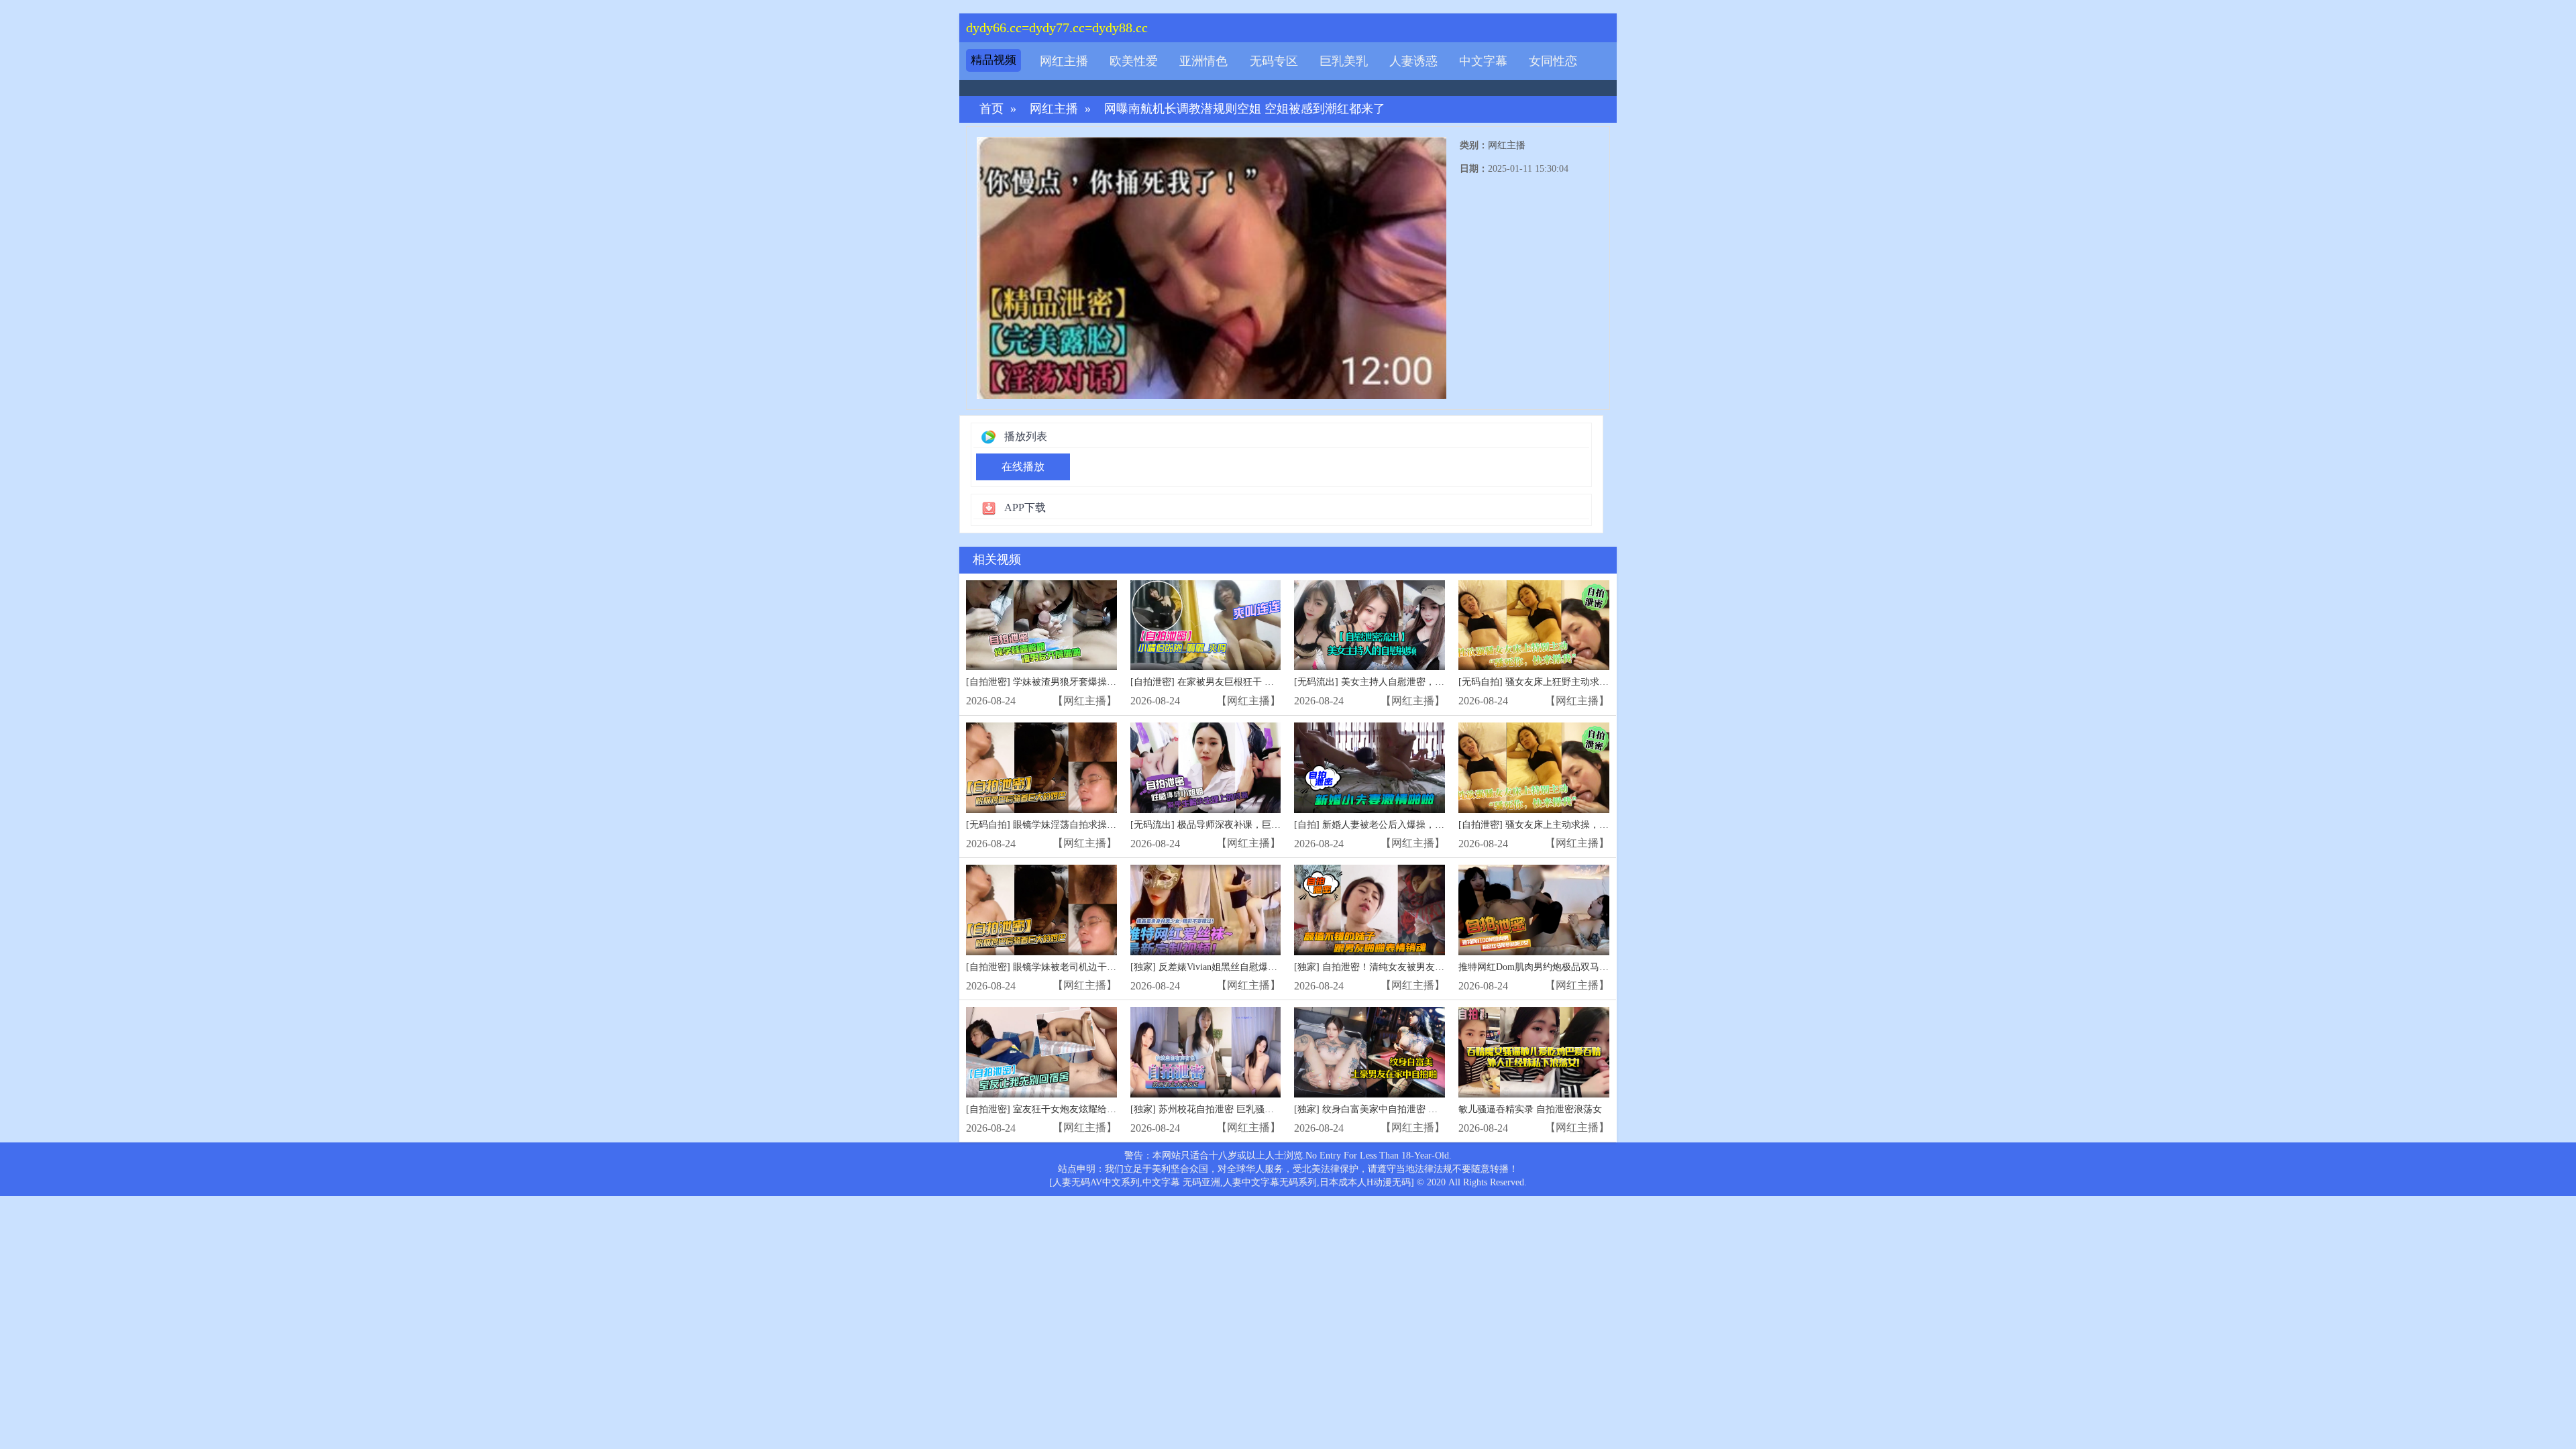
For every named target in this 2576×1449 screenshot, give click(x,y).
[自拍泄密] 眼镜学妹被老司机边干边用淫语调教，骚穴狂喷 (1088, 967)
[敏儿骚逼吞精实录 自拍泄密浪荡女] (1534, 1052)
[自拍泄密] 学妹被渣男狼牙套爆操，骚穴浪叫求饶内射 (1079, 682)
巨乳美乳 (1344, 61)
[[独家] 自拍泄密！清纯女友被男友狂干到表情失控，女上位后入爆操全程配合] (1370, 910)
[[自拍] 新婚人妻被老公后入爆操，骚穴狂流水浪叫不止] (1370, 768)
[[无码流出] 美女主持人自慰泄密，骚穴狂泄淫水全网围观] (1370, 626)
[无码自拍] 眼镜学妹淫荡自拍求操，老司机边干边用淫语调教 (1093, 825)
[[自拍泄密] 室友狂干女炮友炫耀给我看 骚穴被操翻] (1041, 1052)
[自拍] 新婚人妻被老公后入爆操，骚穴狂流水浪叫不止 (1407, 825)
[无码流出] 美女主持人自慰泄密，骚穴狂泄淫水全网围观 (1411, 682)
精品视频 (994, 60)
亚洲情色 (1203, 61)
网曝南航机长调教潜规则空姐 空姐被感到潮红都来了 (1245, 109)
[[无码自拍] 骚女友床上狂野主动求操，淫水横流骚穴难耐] (1534, 626)
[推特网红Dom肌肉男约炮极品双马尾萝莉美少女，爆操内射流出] (1534, 910)
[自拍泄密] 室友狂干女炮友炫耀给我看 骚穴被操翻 (1071, 1109)
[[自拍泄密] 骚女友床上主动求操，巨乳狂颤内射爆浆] (1534, 768)
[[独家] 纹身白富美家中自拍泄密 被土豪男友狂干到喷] (1370, 1052)
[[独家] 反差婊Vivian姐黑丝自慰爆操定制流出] (1206, 910)
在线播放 (1023, 467)
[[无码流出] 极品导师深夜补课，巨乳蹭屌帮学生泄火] (1206, 768)
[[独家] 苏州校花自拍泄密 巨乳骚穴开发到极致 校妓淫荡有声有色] (1206, 1052)
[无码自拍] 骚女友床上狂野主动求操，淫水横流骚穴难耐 (1576, 682)
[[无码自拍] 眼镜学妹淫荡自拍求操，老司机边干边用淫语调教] (1041, 768)
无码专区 (1274, 61)
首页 (991, 109)
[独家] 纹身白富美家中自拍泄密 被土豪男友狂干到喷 (1403, 1109)
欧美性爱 (1134, 61)
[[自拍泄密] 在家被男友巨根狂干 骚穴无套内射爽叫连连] (1206, 626)
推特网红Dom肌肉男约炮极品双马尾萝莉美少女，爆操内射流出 (1590, 967)
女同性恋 (1553, 61)
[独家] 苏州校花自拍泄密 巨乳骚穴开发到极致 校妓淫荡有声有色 (1265, 1109)
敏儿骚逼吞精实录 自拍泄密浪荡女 (1530, 1109)
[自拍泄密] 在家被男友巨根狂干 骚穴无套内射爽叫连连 (1244, 682)
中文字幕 (1483, 61)
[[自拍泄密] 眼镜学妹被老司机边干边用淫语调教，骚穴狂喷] (1041, 910)
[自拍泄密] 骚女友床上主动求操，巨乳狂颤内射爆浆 (1566, 825)
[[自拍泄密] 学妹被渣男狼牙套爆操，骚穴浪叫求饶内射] (1041, 626)
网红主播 (1064, 61)
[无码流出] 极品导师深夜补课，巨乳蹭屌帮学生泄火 (1238, 825)
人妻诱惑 (1413, 61)
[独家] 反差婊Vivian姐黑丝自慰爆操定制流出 (1223, 967)
